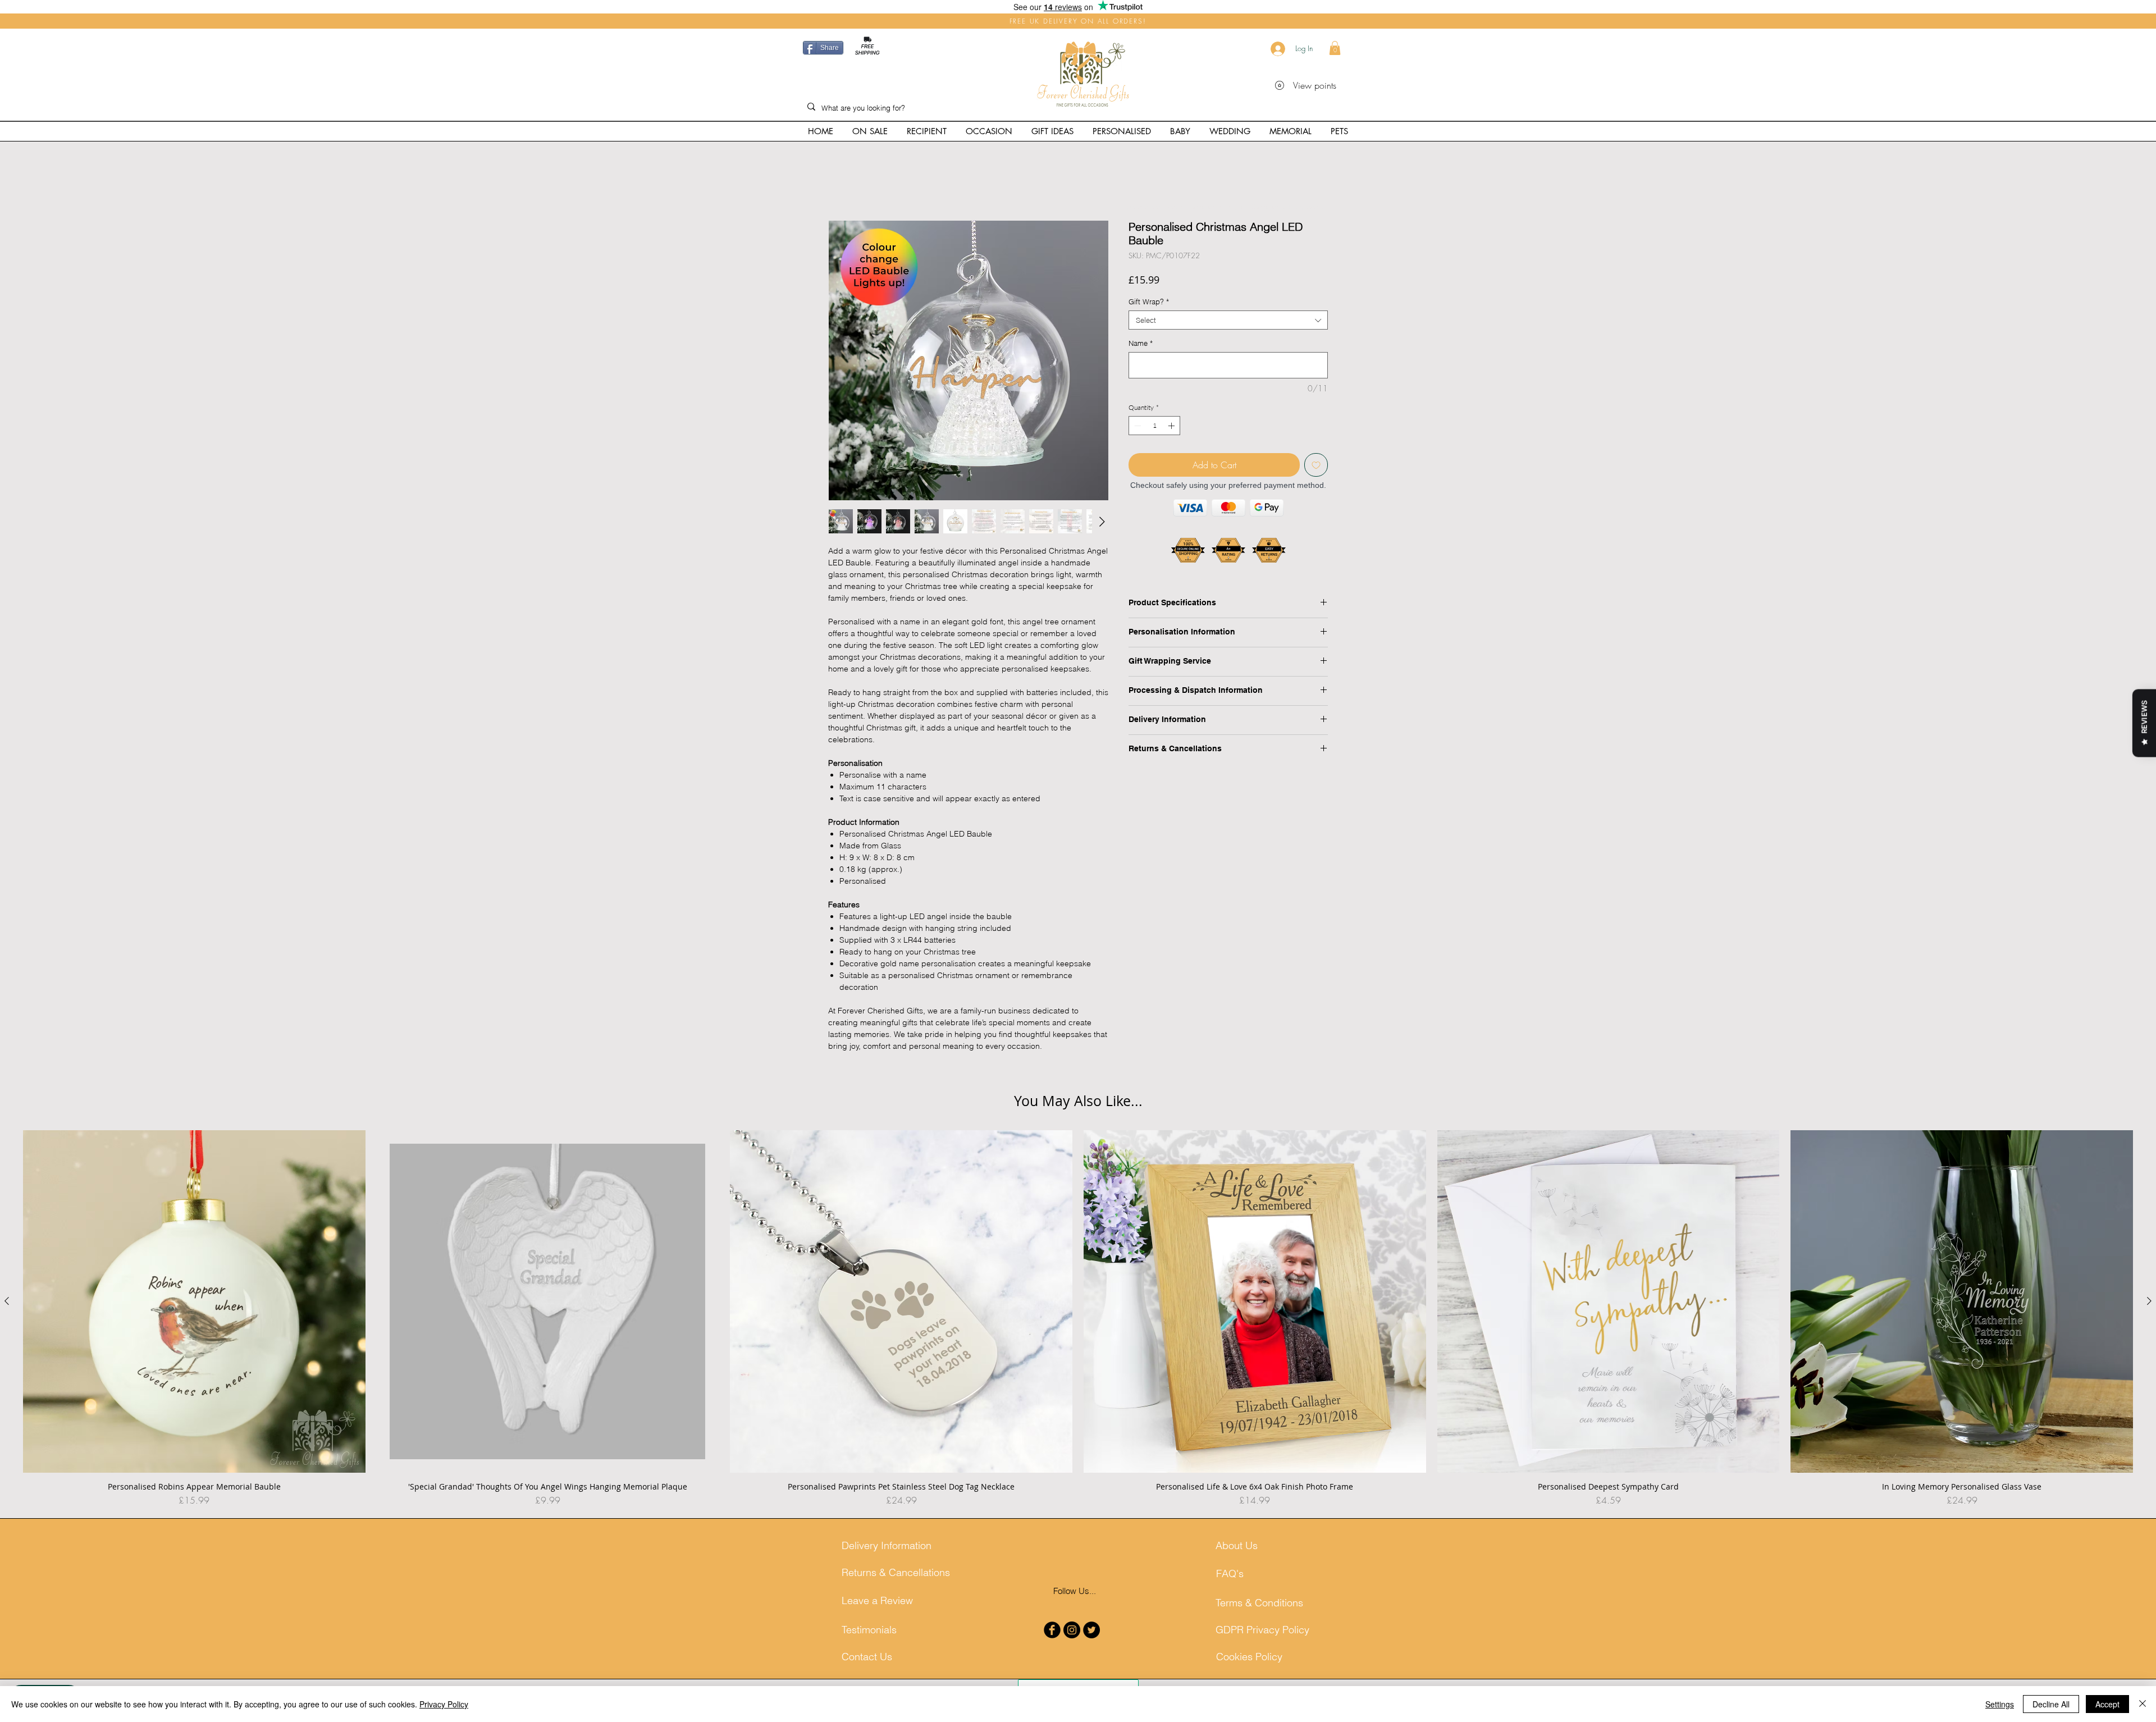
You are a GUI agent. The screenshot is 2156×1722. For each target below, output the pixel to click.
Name (1141, 345)
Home (839, 182)
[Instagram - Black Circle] (1072, 1643)
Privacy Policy (444, 1704)
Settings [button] (2000, 1704)
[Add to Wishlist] (1316, 467)
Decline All (2051, 1704)
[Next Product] (2149, 1314)
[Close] (2143, 1704)
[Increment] (1172, 428)
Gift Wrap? (1149, 304)
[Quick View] (194, 1315)
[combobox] (1228, 322)
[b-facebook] (1052, 1643)
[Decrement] (1136, 428)
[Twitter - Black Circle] (1091, 1643)
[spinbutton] (1154, 428)
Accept (2107, 1704)
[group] (1078, 1332)
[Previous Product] (7, 1314)
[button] (1335, 48)
